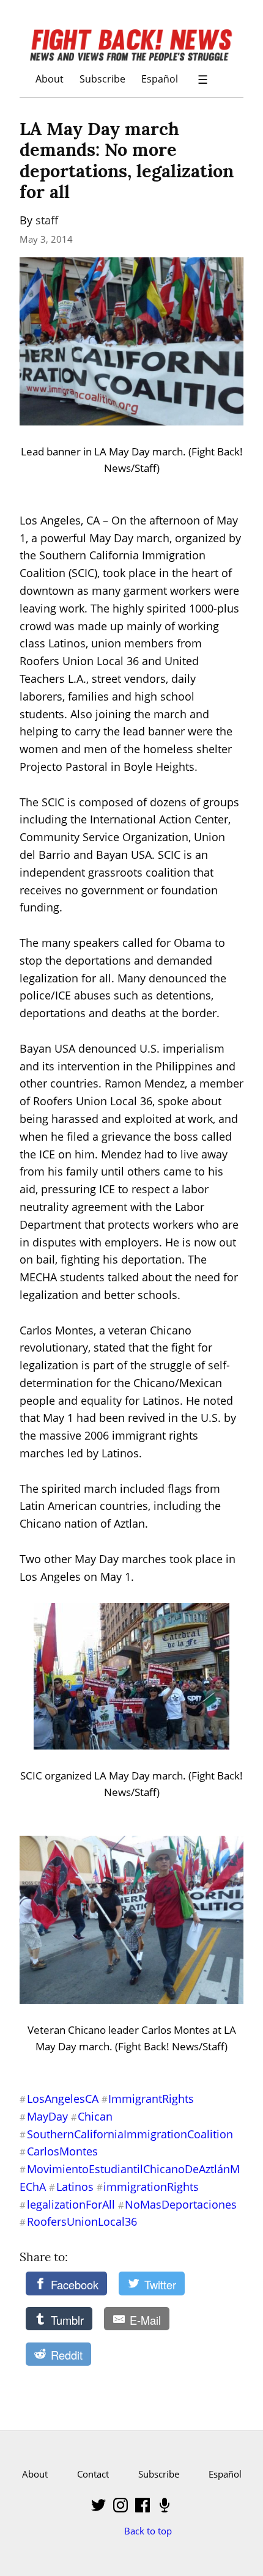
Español (160, 79)
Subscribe (102, 79)
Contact (93, 2474)
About (50, 79)
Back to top (148, 2531)
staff (47, 220)
